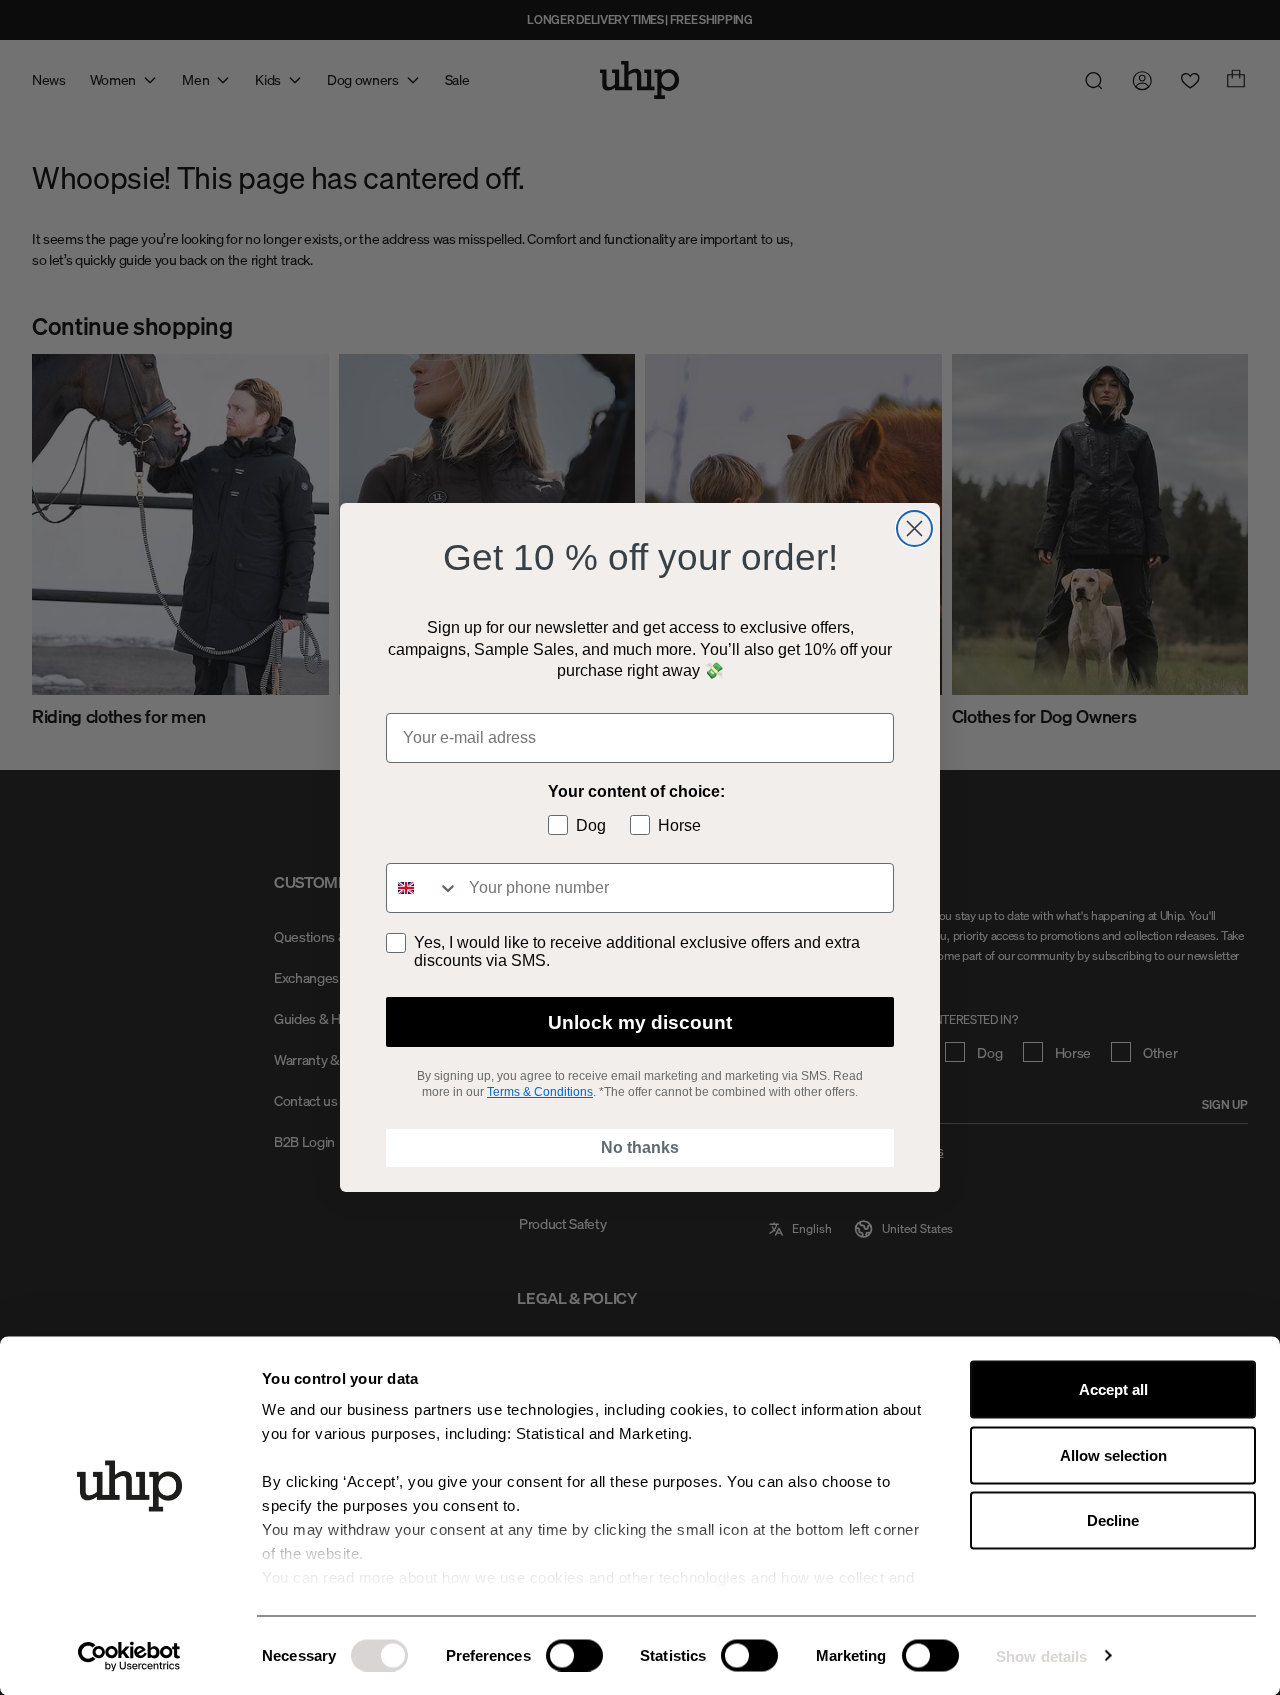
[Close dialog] (914, 528)
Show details (1041, 1655)
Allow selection (1113, 1454)
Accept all (1113, 1389)
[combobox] (423, 888)
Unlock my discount (640, 1022)
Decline (1113, 1520)
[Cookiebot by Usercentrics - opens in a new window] (129, 1656)
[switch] (574, 1655)
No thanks (640, 1147)
